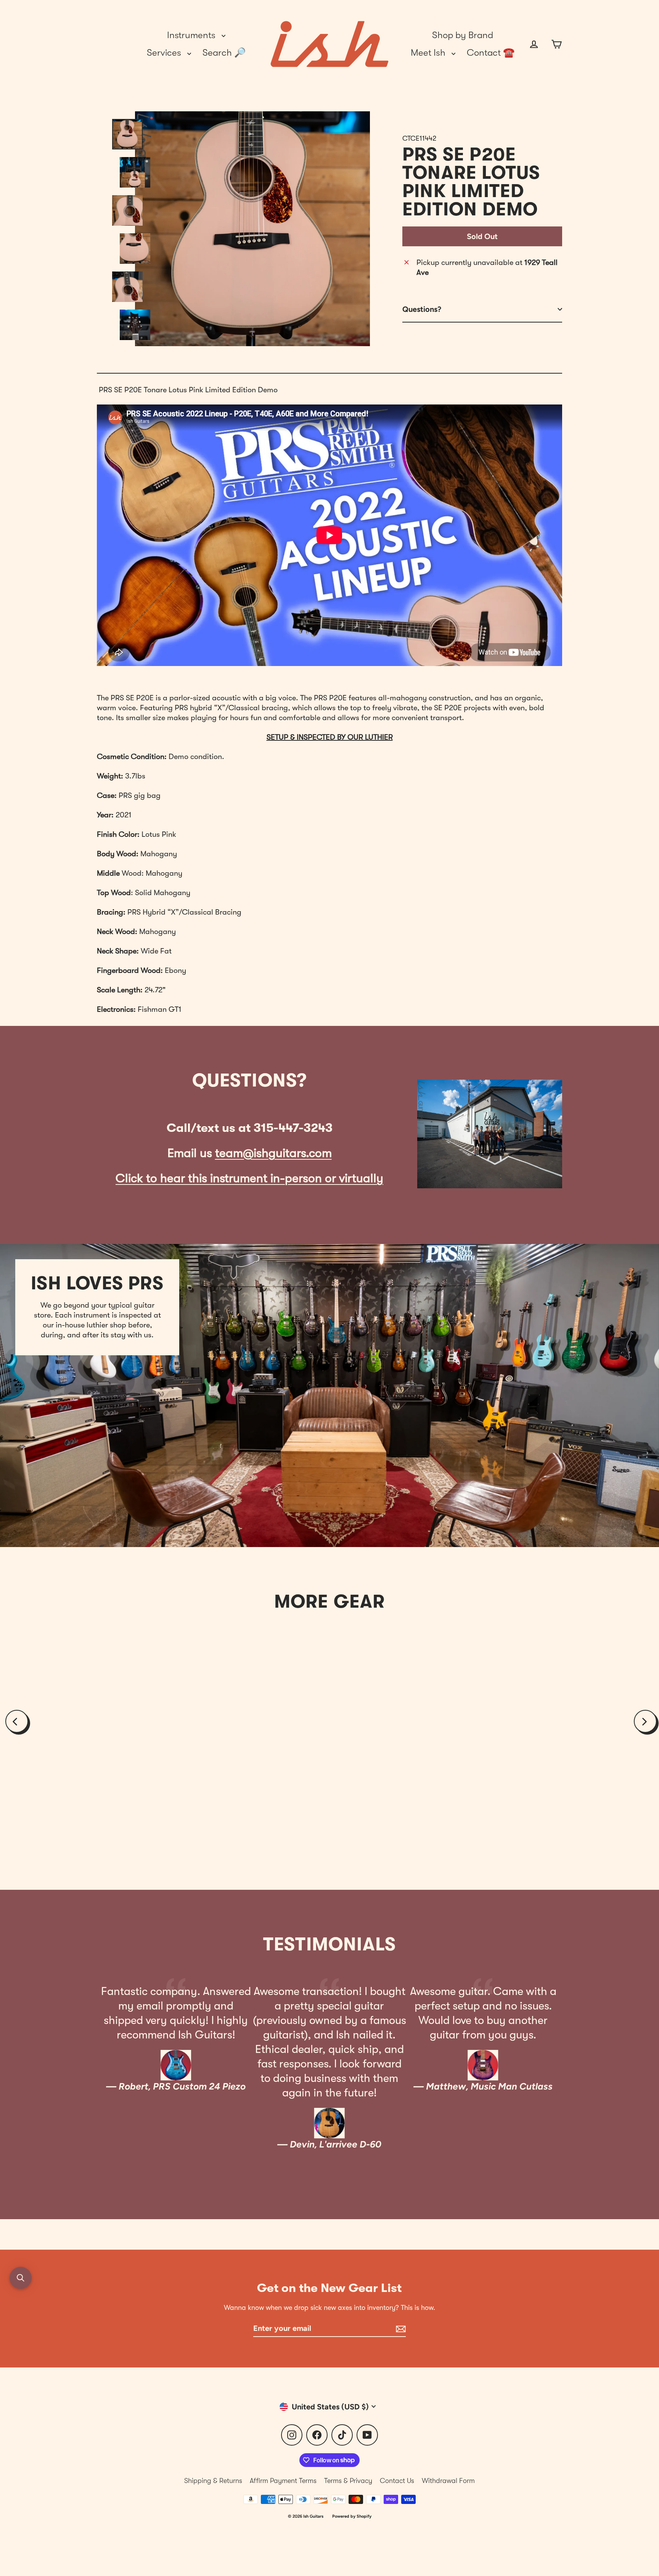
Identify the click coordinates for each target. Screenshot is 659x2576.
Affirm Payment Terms (283, 2481)
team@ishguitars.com (273, 1153)
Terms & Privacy (348, 2481)
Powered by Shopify (352, 2516)
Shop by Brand (463, 35)
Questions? (422, 309)
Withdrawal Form (448, 2481)
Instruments (192, 35)
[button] (21, 2278)
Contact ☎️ (491, 53)
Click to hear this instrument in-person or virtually (249, 1178)
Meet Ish (429, 53)
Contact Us (397, 2481)
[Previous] (17, 1721)
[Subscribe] (400, 2329)
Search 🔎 (224, 53)
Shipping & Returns (213, 2481)
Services (165, 53)
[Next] (645, 1721)
